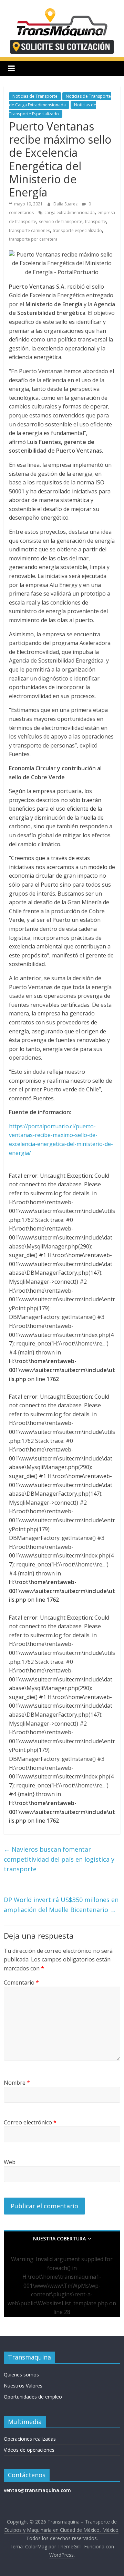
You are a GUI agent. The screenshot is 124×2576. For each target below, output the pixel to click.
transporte (96, 221)
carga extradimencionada (70, 213)
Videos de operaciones (29, 2450)
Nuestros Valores (23, 2386)
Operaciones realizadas (30, 2439)
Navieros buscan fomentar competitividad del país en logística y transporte (59, 1859)
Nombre (17, 2083)
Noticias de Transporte (35, 96)
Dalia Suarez (66, 204)
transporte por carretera (33, 239)
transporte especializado (77, 230)
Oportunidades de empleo (33, 2397)
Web (10, 2162)
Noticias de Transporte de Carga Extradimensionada (60, 101)
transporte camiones (29, 230)
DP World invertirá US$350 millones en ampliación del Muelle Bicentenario (61, 1905)
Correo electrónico (30, 2122)
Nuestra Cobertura (59, 2239)
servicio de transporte (61, 221)
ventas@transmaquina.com (37, 2490)
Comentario (21, 1982)
